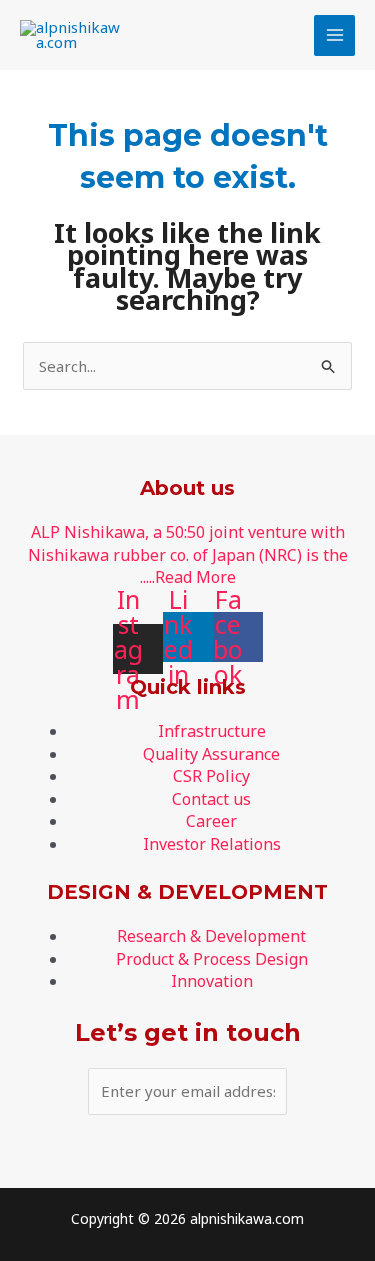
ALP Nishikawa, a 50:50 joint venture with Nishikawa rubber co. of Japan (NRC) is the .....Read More (188, 554)
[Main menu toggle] (334, 35)
